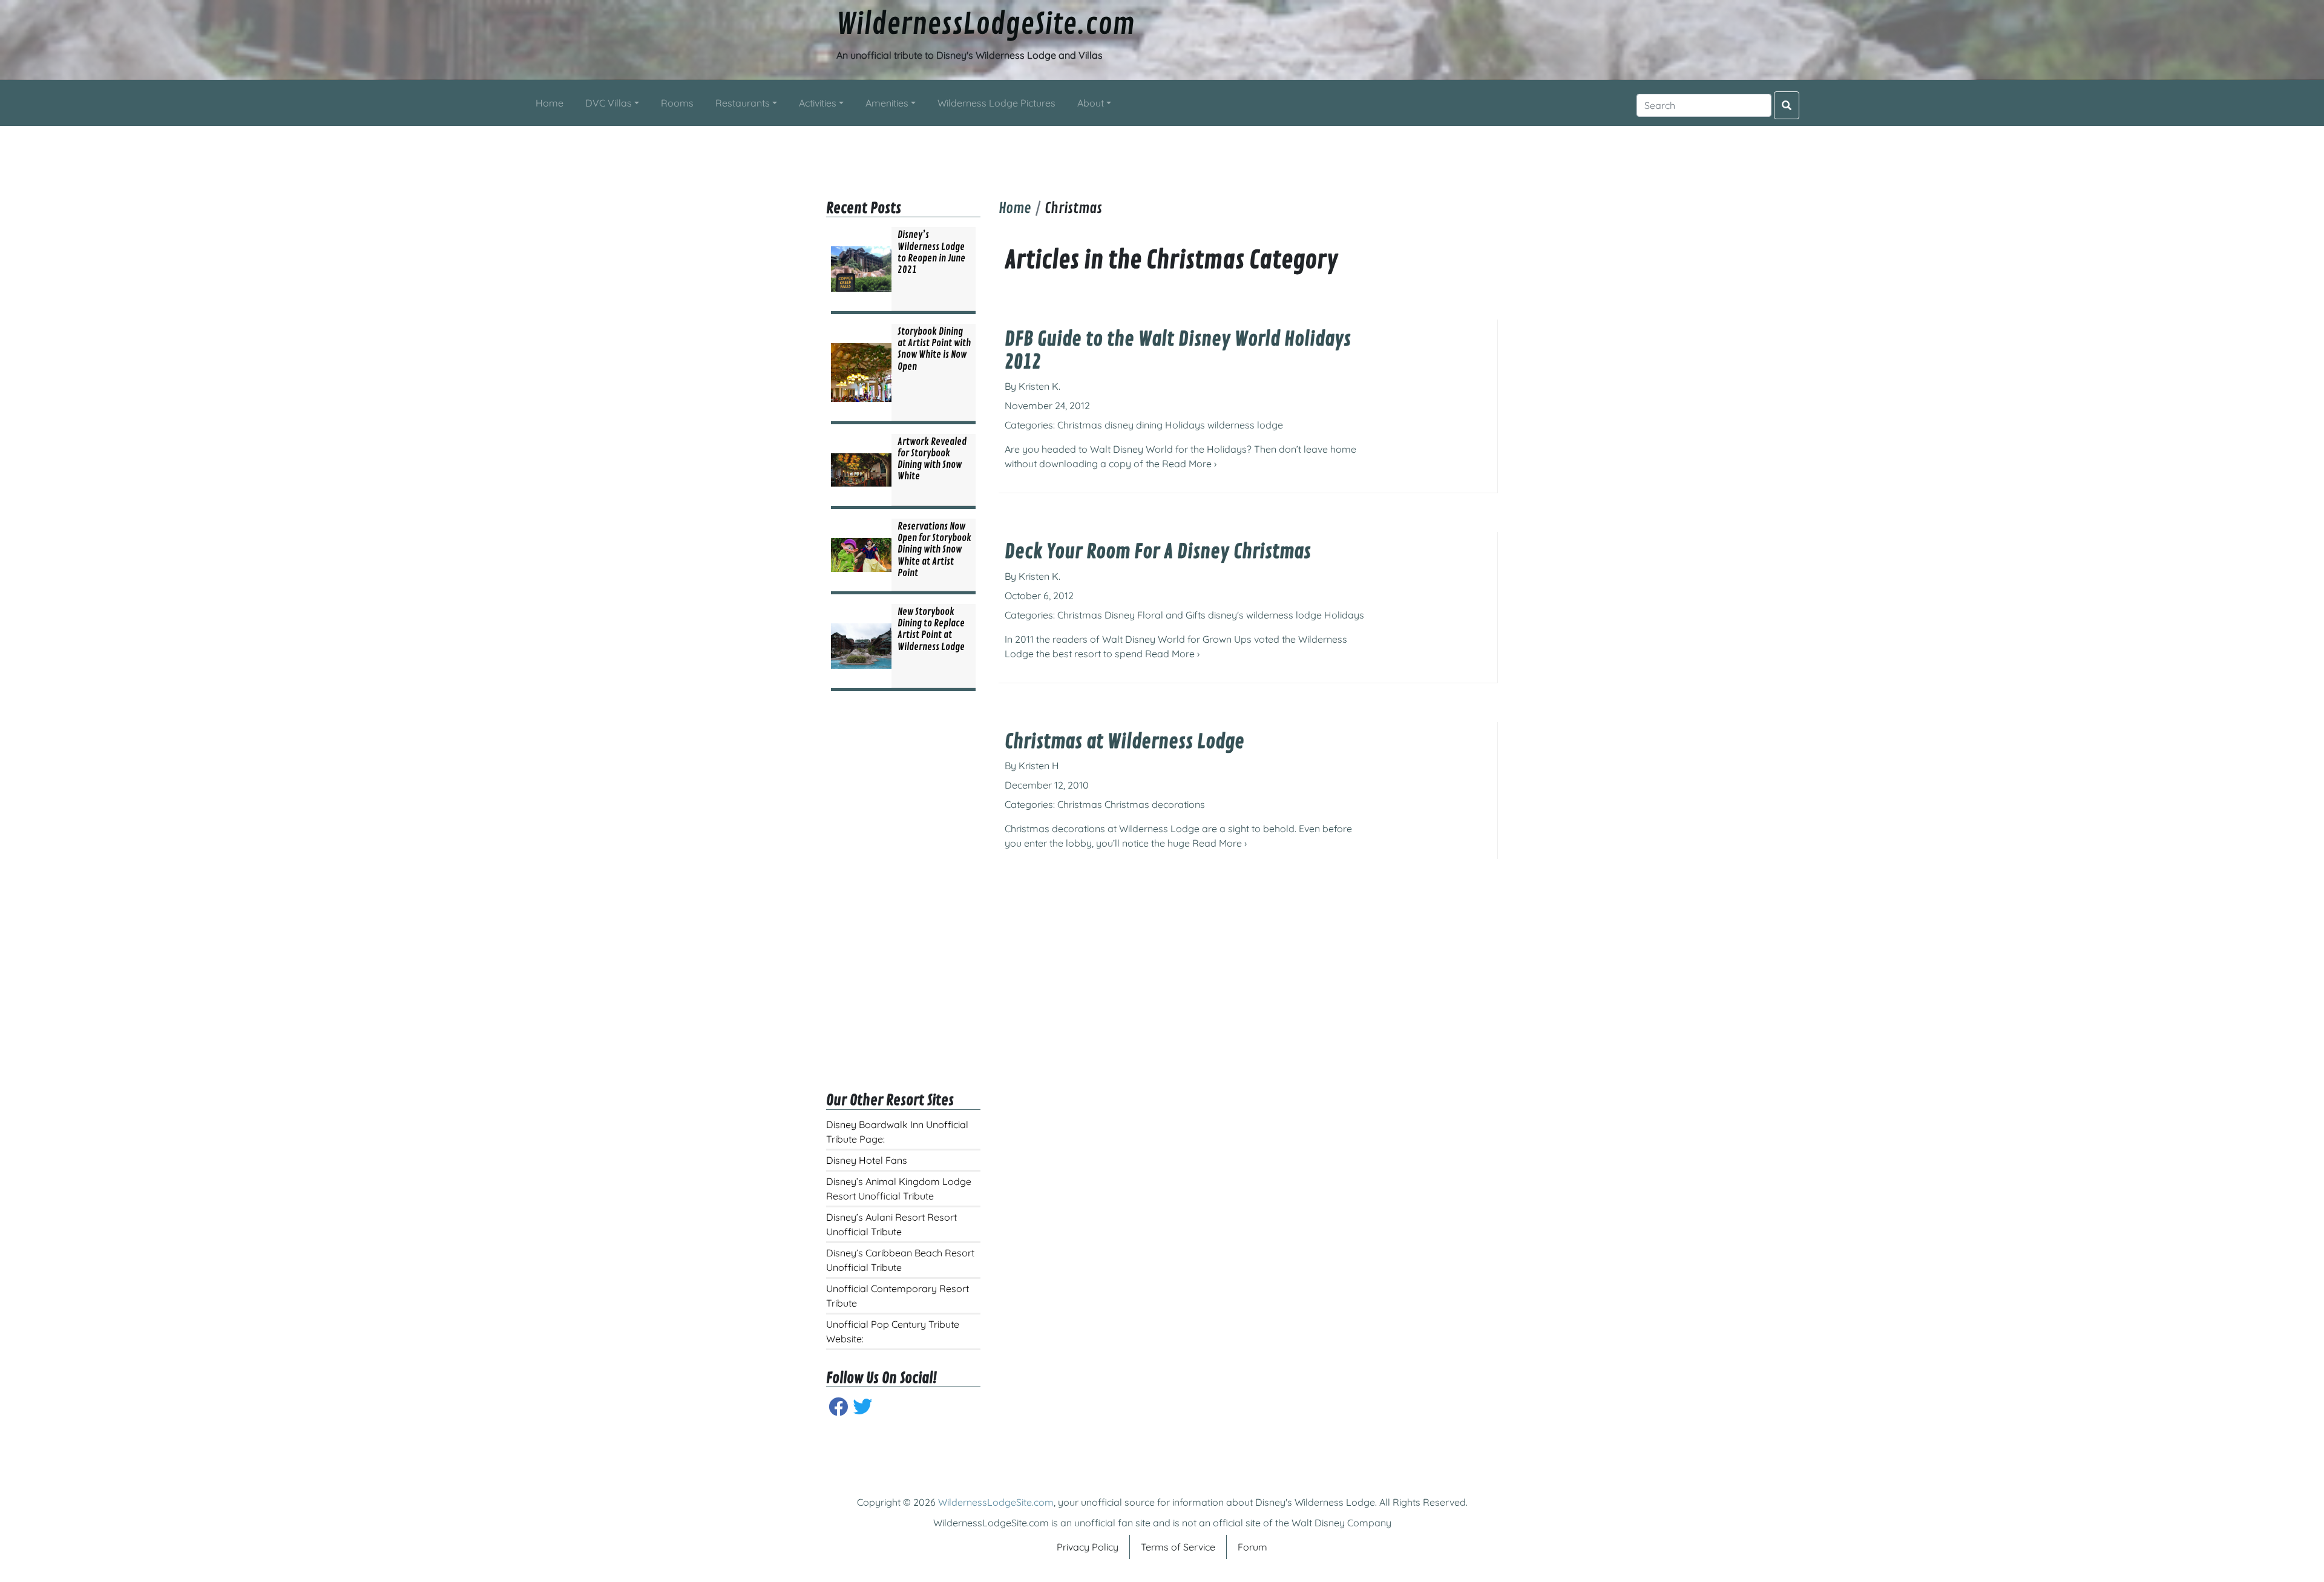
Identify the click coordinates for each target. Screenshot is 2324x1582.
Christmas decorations (1155, 804)
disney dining (1134, 425)
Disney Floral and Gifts (1155, 615)
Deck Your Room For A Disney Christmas (1158, 552)
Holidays (1185, 425)
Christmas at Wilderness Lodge (1124, 742)
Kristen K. (1039, 386)
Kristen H (1039, 766)
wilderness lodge (1245, 425)
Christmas (1080, 425)
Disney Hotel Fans (867, 1160)
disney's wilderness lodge (1265, 615)
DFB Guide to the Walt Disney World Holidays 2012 (1178, 351)
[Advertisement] (1162, 153)
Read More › (1189, 464)
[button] (612, 103)
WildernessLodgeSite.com (986, 25)
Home (1015, 208)
